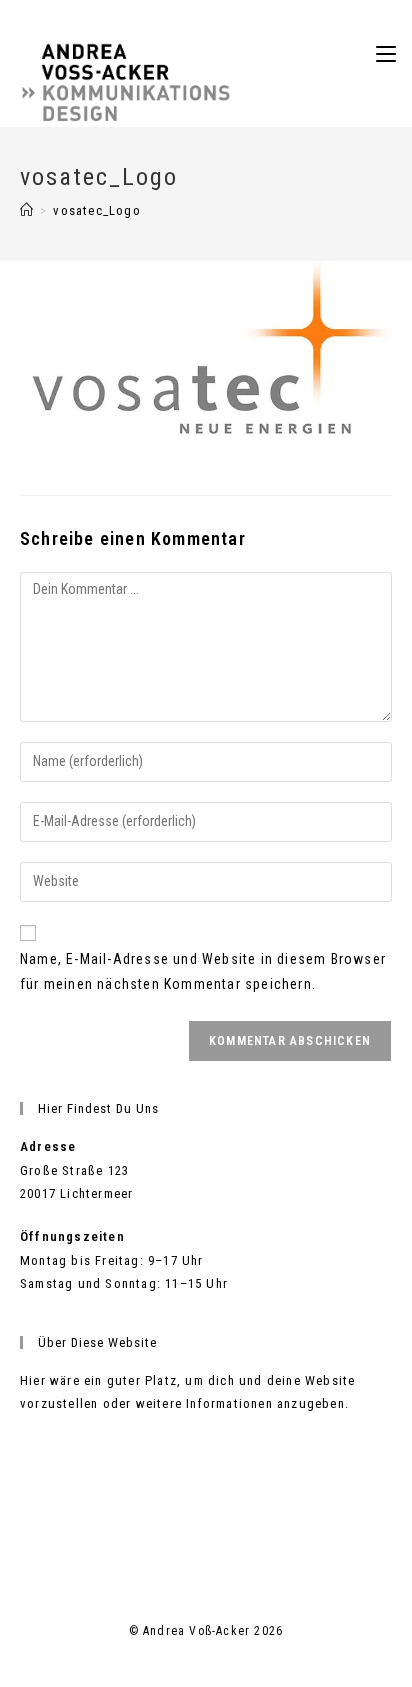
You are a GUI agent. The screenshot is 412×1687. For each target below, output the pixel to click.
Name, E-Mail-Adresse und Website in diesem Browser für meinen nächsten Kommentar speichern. (203, 971)
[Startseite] (27, 210)
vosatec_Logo (96, 210)
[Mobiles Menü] (386, 54)
